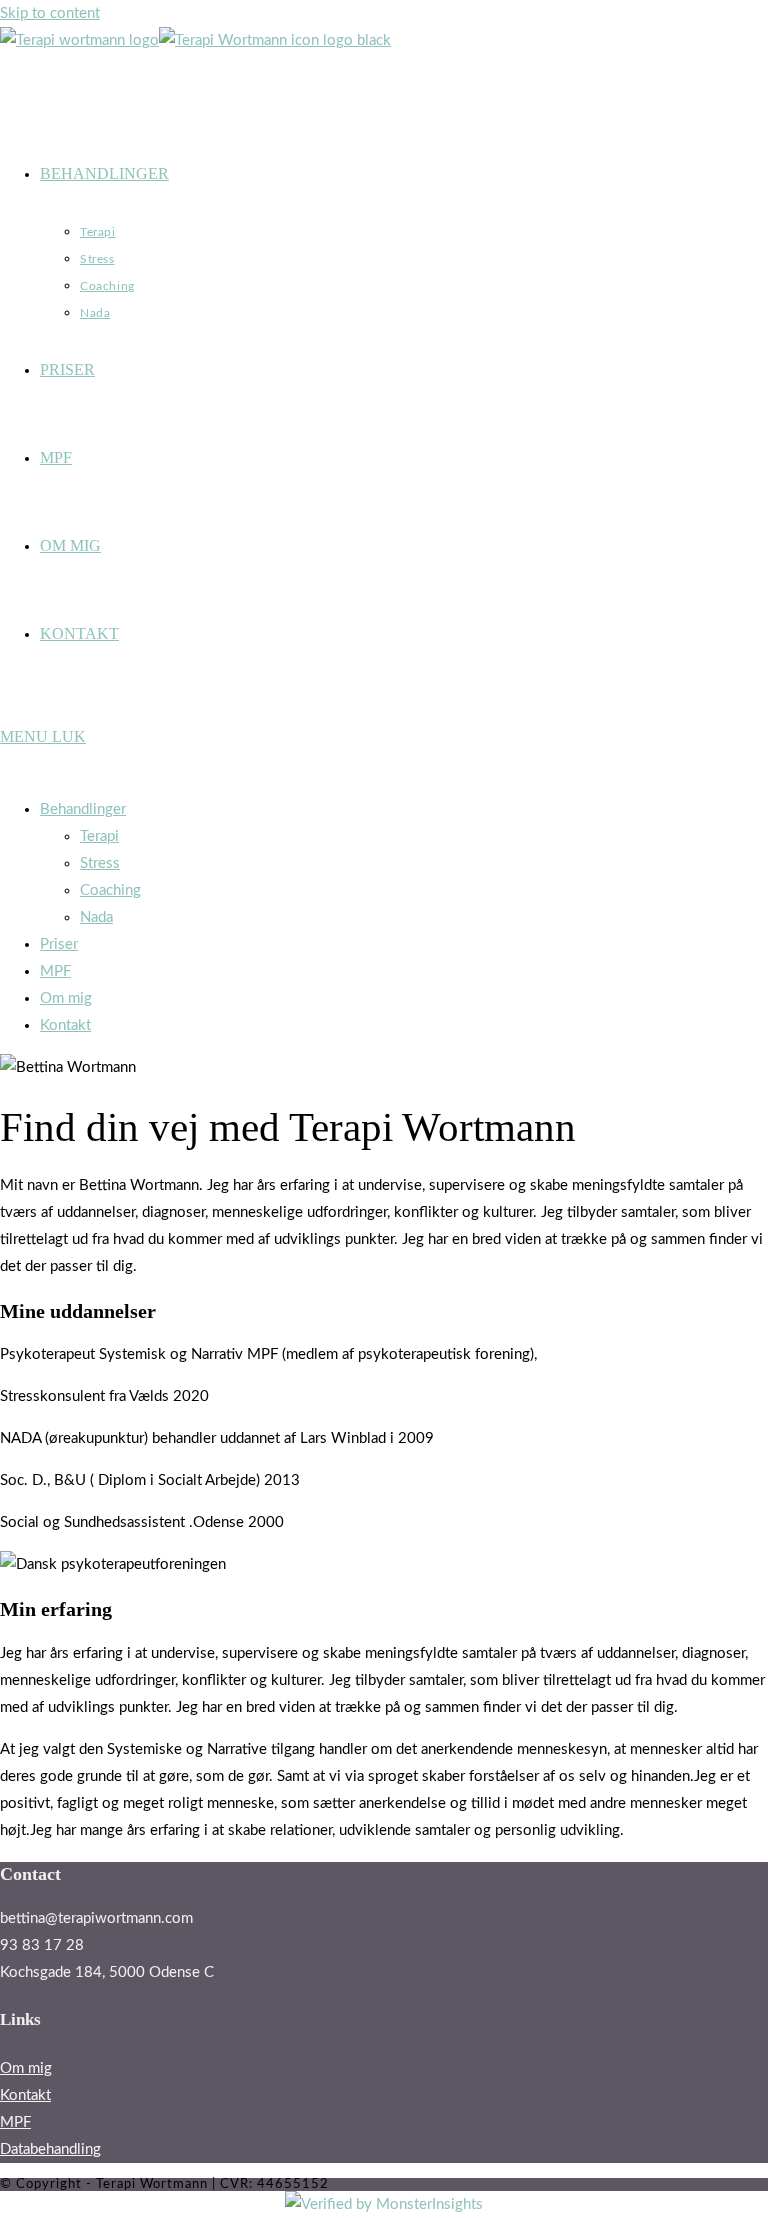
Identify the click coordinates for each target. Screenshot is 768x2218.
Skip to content (50, 13)
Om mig (66, 998)
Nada (96, 917)
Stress (100, 863)
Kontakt (65, 1025)
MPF (55, 971)
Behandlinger (83, 809)
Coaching (110, 890)
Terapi (99, 836)
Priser (59, 944)
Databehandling (50, 2149)
